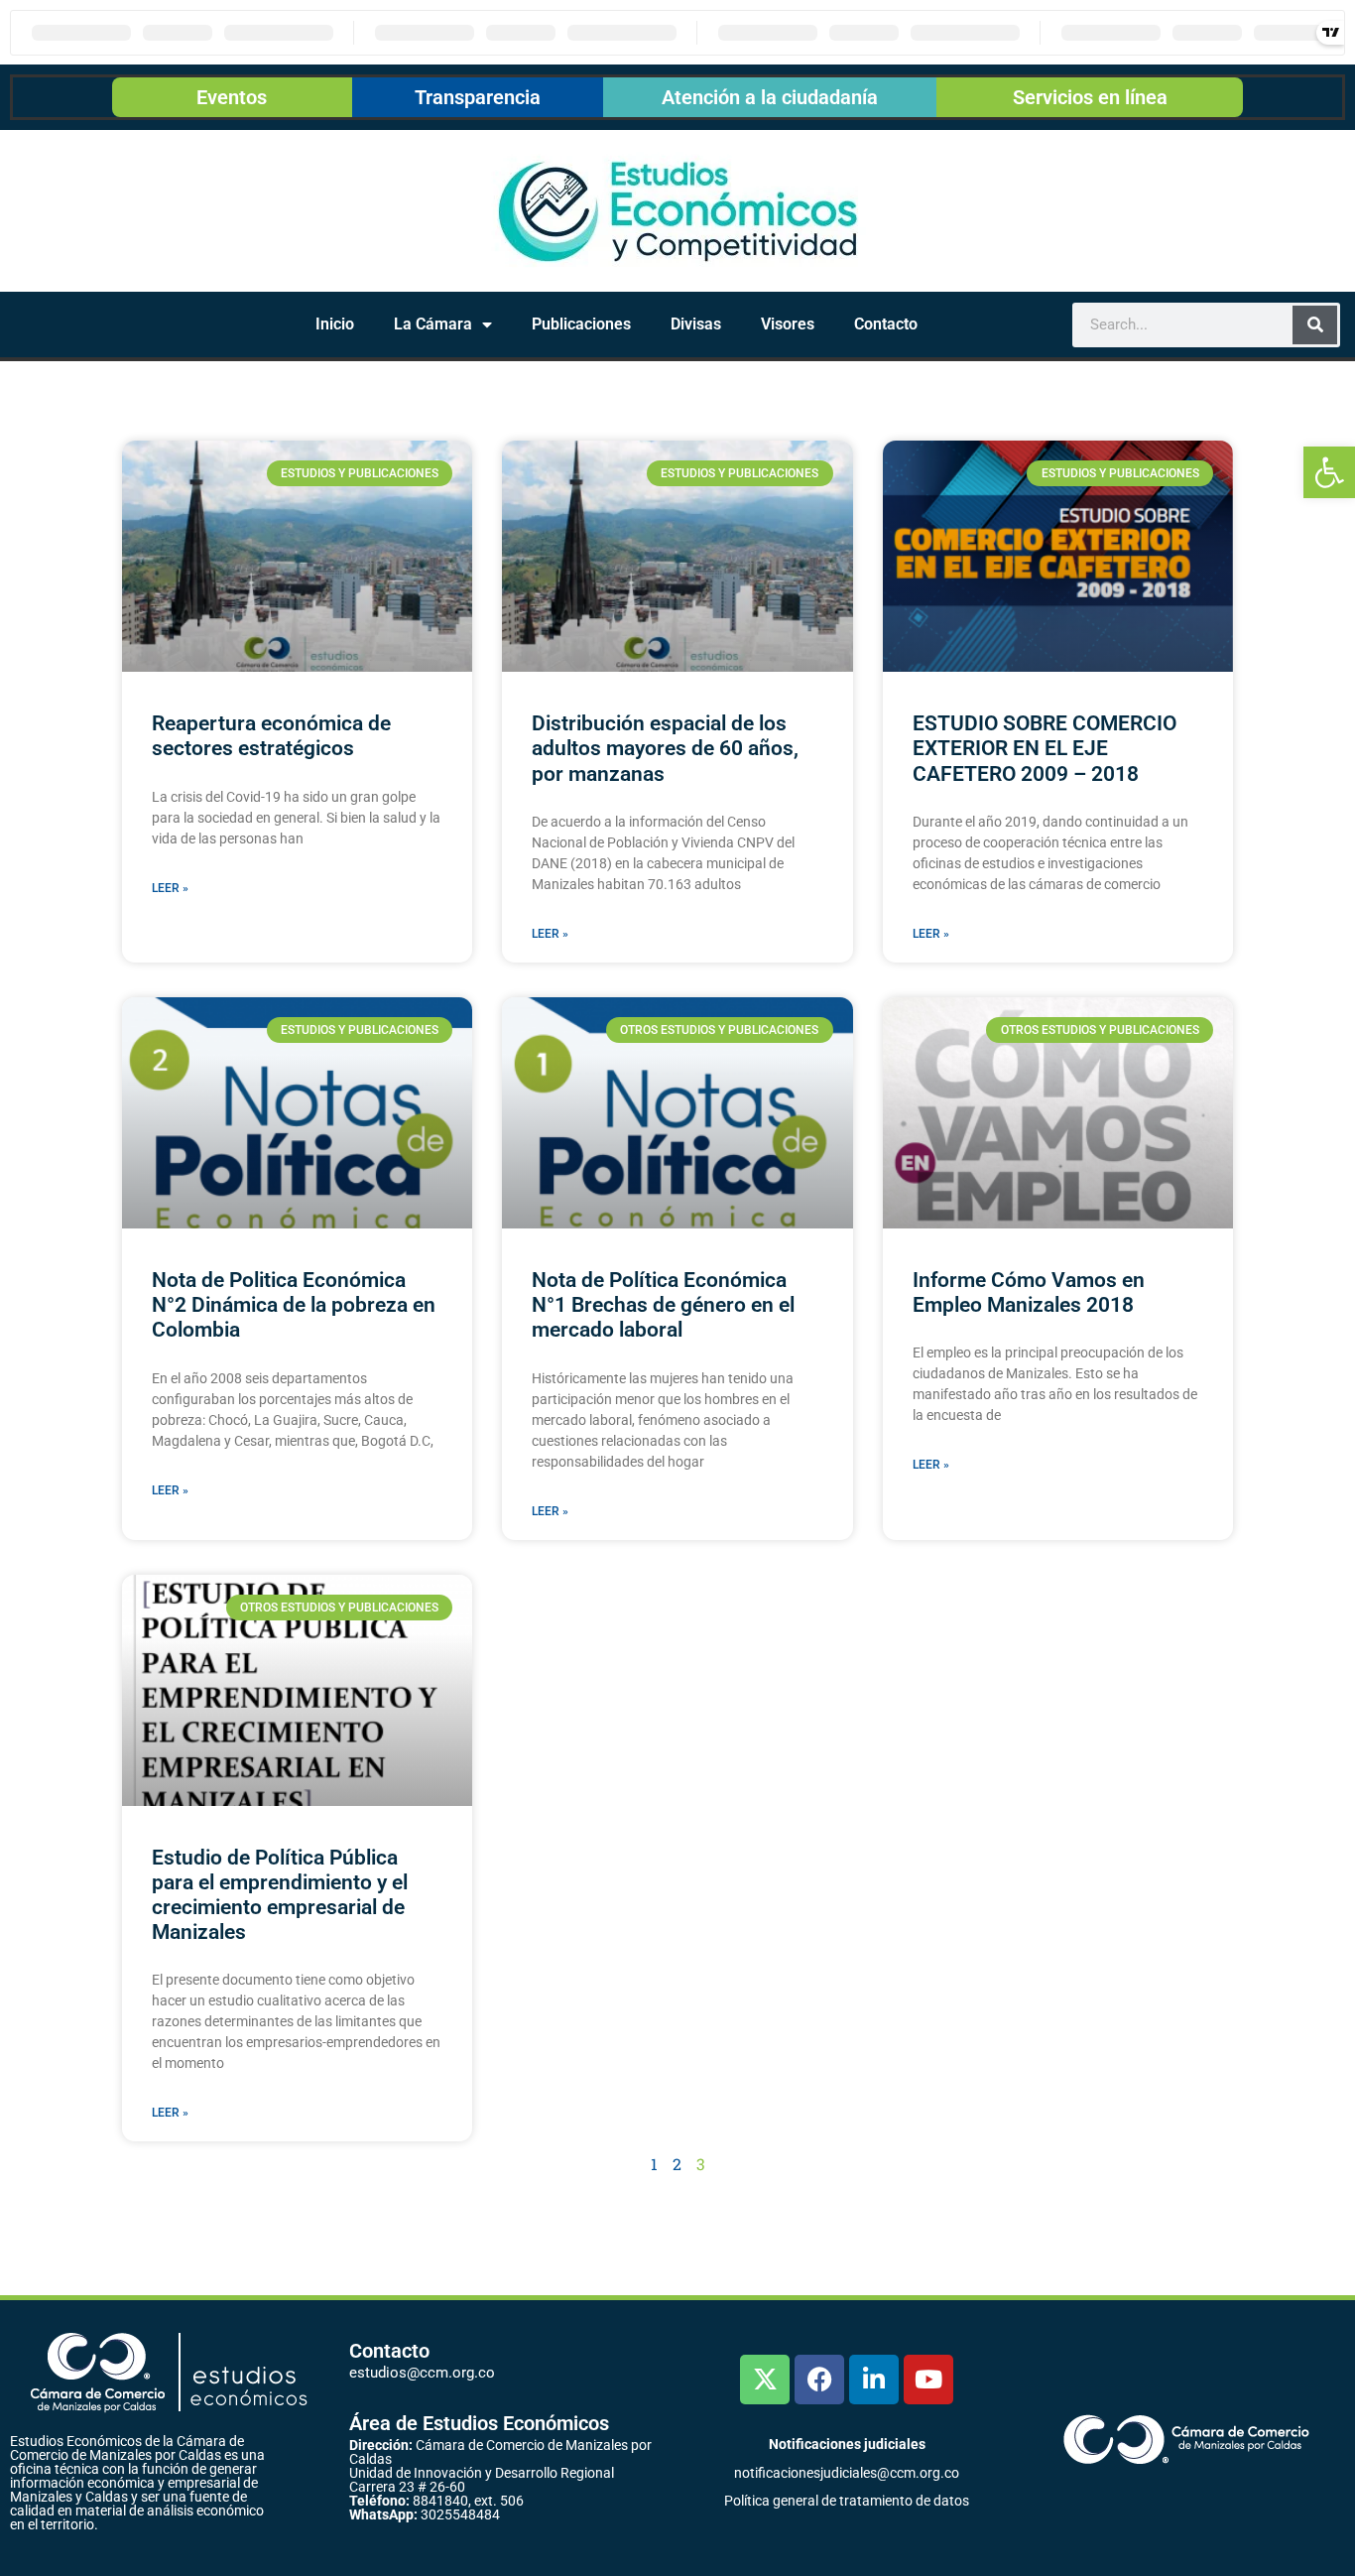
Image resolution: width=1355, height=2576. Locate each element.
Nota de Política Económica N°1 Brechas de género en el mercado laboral (663, 1305)
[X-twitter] (765, 2380)
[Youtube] (928, 2380)
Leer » (170, 888)
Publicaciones (581, 324)
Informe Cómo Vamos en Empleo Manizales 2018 (1029, 1292)
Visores (788, 324)
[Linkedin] (874, 2380)
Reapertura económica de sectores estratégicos (271, 736)
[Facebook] (819, 2380)
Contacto (886, 324)
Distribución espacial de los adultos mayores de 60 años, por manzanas (665, 748)
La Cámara (433, 324)
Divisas (696, 324)
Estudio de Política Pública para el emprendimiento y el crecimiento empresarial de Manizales (280, 1895)
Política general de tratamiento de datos (847, 2501)
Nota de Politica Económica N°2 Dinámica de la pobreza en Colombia (294, 1305)
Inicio (335, 324)
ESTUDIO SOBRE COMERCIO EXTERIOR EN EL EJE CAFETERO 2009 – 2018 (1045, 748)
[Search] (1315, 325)
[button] (1329, 472)
